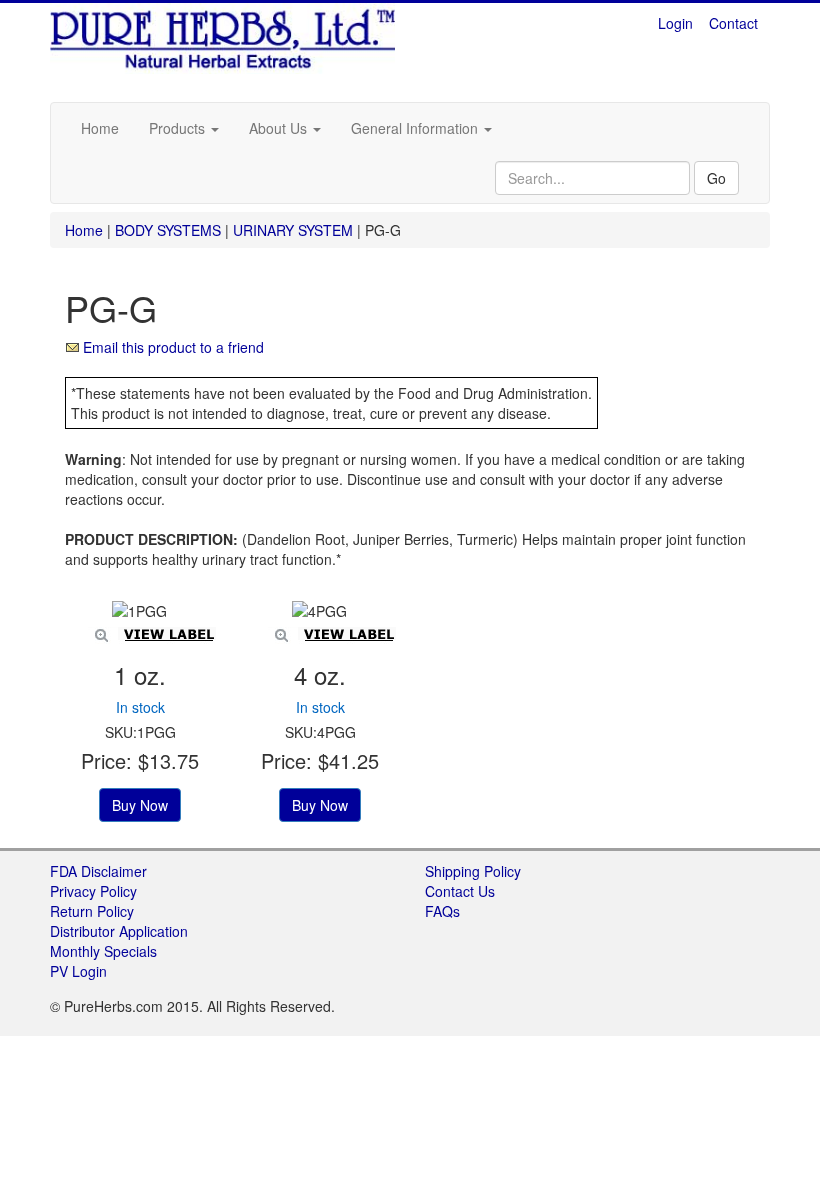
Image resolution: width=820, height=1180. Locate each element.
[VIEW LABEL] (139, 611)
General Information (416, 128)
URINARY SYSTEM (293, 230)
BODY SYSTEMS (168, 230)
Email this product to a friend (173, 347)
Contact (733, 23)
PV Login (78, 971)
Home (100, 128)
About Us (280, 128)
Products (179, 128)
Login (675, 23)
